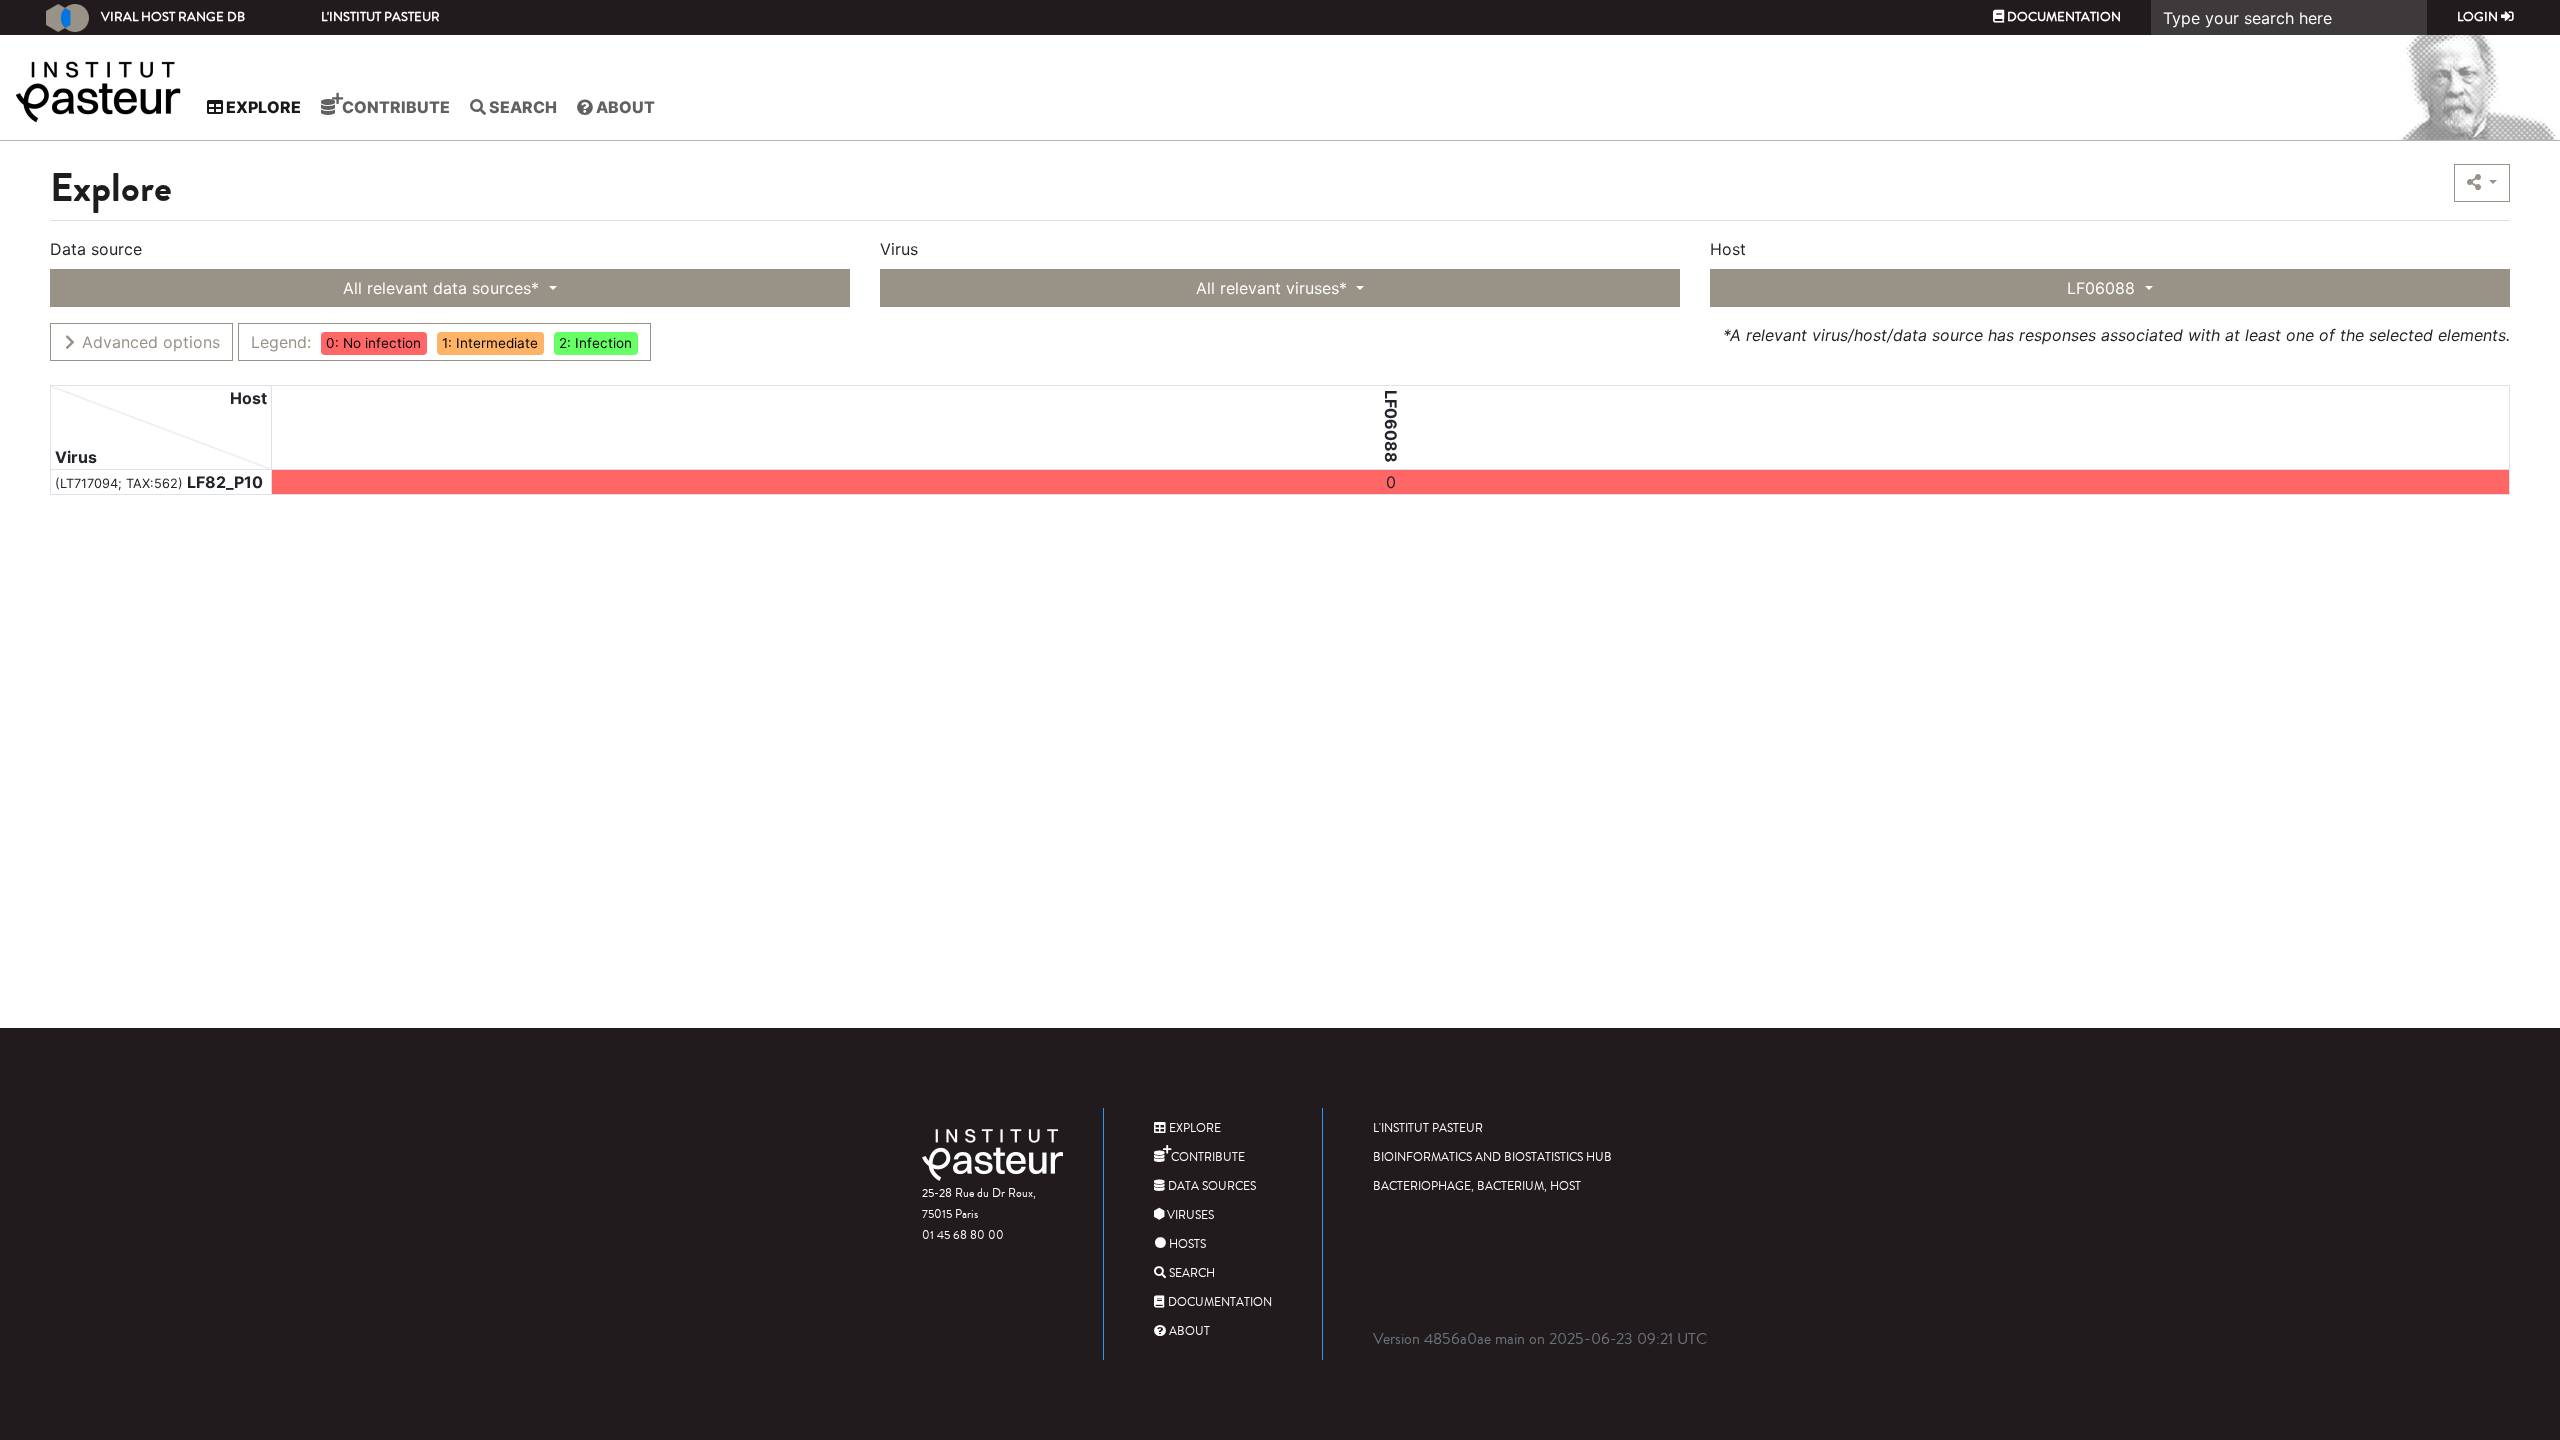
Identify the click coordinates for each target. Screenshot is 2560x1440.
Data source (96, 249)
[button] (2482, 183)
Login (2479, 17)
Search (521, 107)
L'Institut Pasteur (380, 17)
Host (1728, 249)
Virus (899, 249)
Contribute (394, 107)
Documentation (2062, 17)
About (624, 107)
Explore (262, 107)
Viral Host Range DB (173, 17)
